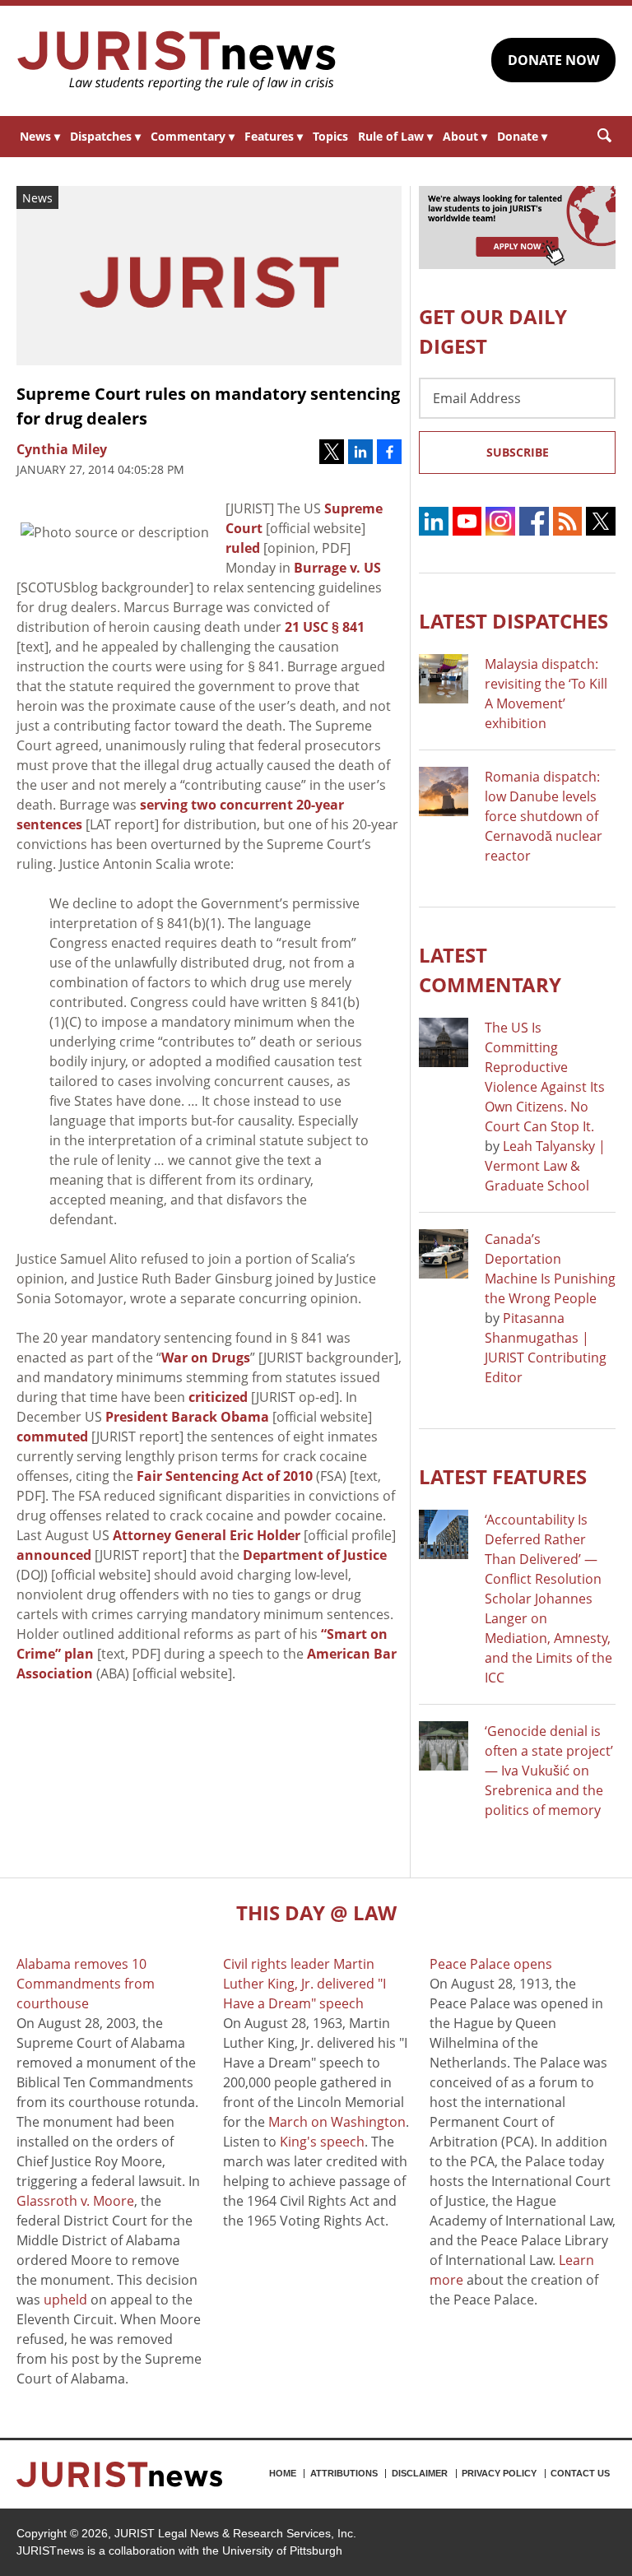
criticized (218, 1397)
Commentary (193, 136)
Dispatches (105, 136)
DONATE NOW (553, 60)
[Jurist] (177, 61)
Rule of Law (395, 136)
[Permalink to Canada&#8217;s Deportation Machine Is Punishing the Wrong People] (444, 1254)
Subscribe (518, 452)
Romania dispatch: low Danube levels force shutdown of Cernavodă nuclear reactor (544, 816)
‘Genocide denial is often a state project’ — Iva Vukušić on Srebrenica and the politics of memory (549, 1771)
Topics (330, 136)
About (465, 136)
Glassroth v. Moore (75, 2201)
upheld (65, 2300)
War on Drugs (206, 1358)
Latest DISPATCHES (513, 621)
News (40, 136)
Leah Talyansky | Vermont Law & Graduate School (545, 1166)
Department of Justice (315, 1555)
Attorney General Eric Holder (207, 1535)
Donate (522, 136)
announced (54, 1555)
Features (274, 136)
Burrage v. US (337, 568)
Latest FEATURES (503, 1476)
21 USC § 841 (325, 627)
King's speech (322, 2142)
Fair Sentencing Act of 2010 (225, 1476)
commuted (52, 1437)
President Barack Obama (187, 1417)
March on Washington (337, 2122)
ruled (243, 548)
